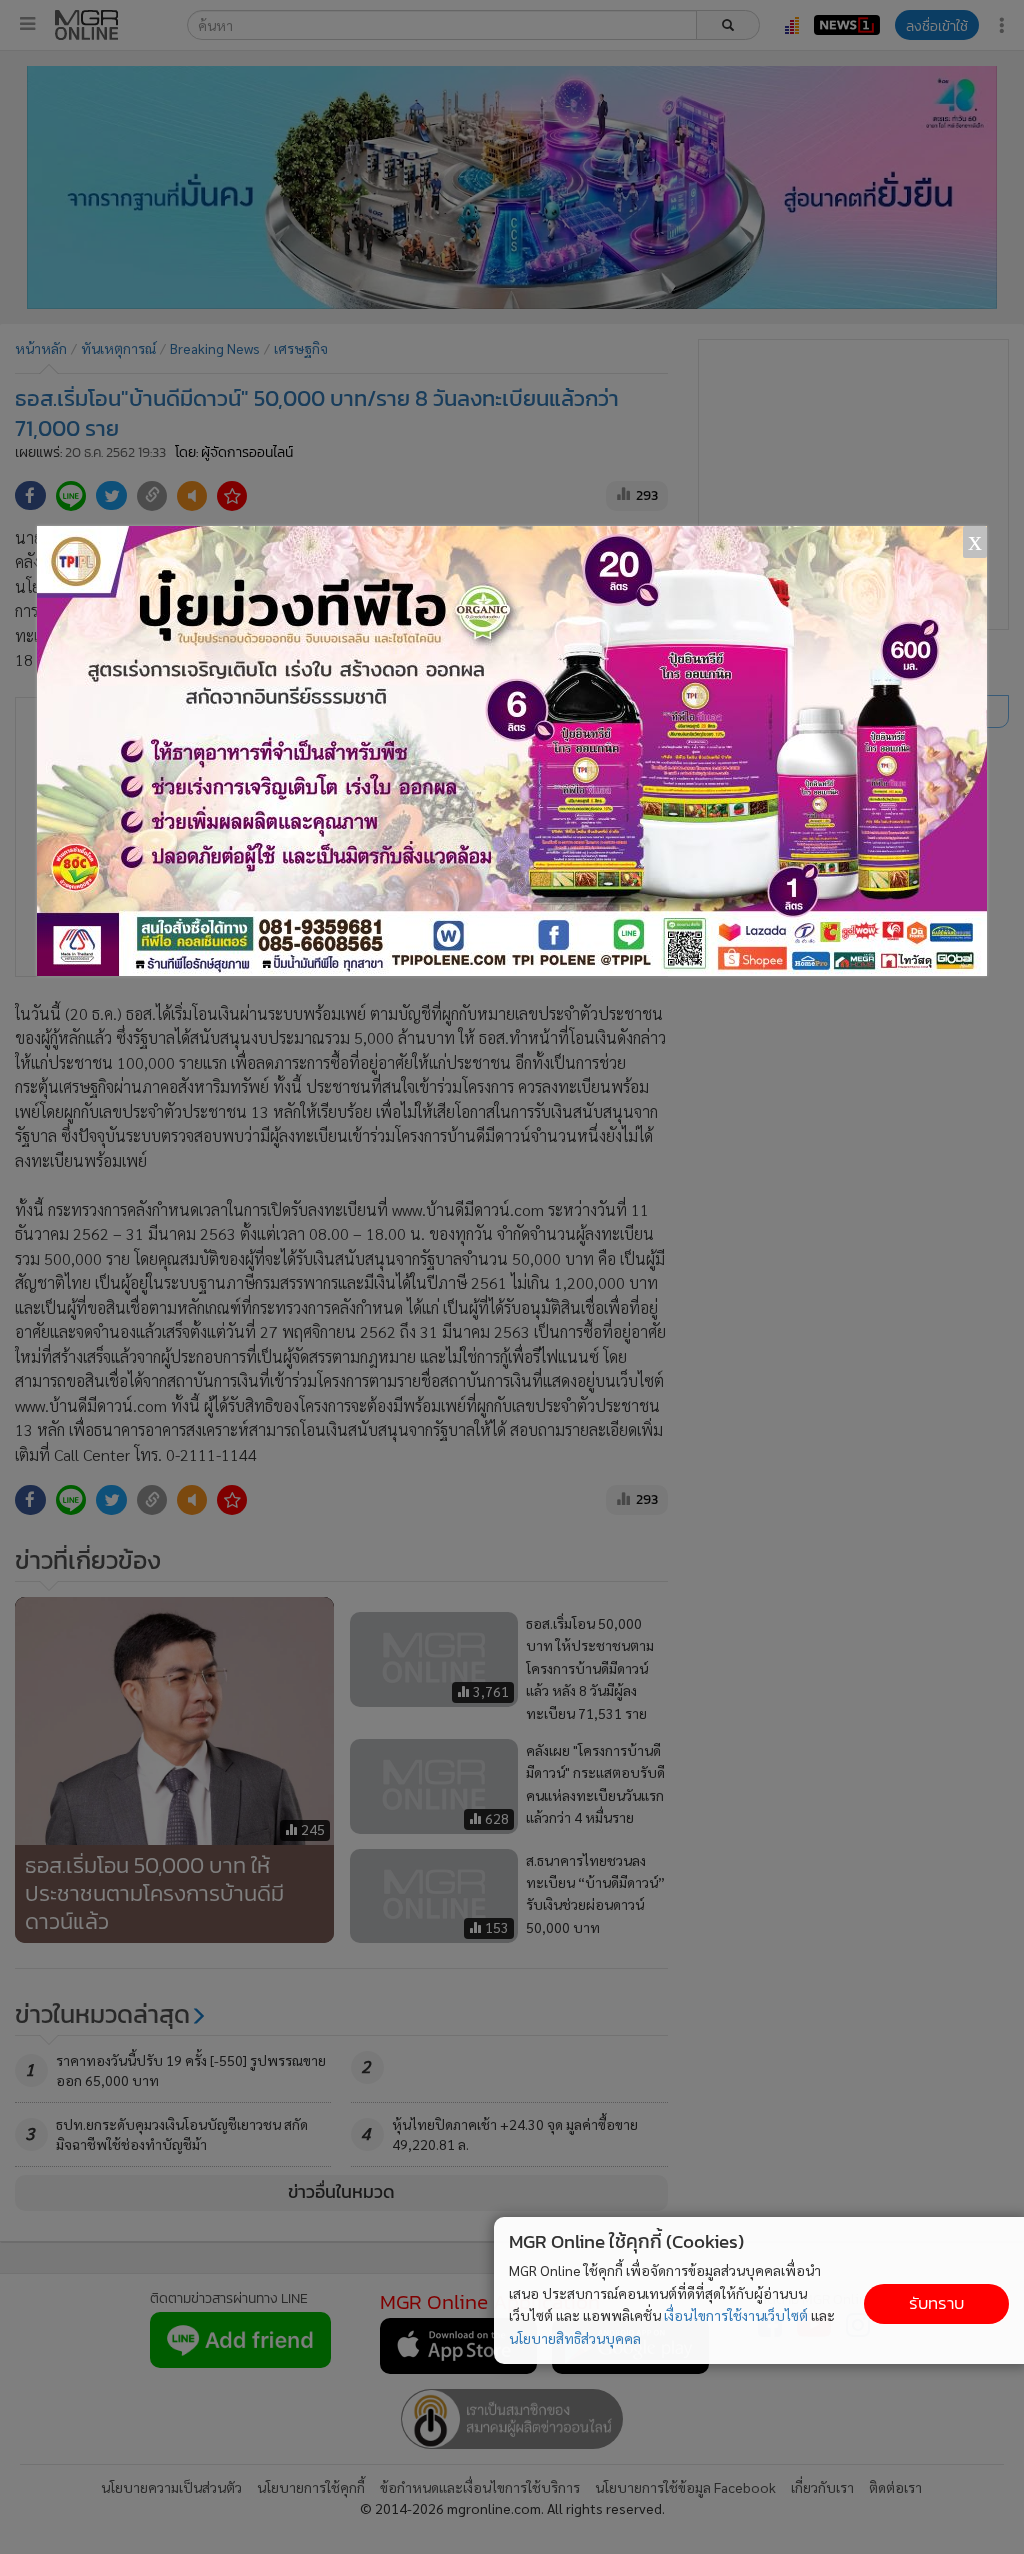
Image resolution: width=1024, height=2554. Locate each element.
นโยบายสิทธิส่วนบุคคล (575, 2338)
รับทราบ (936, 2303)
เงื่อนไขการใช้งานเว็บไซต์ (736, 2315)
